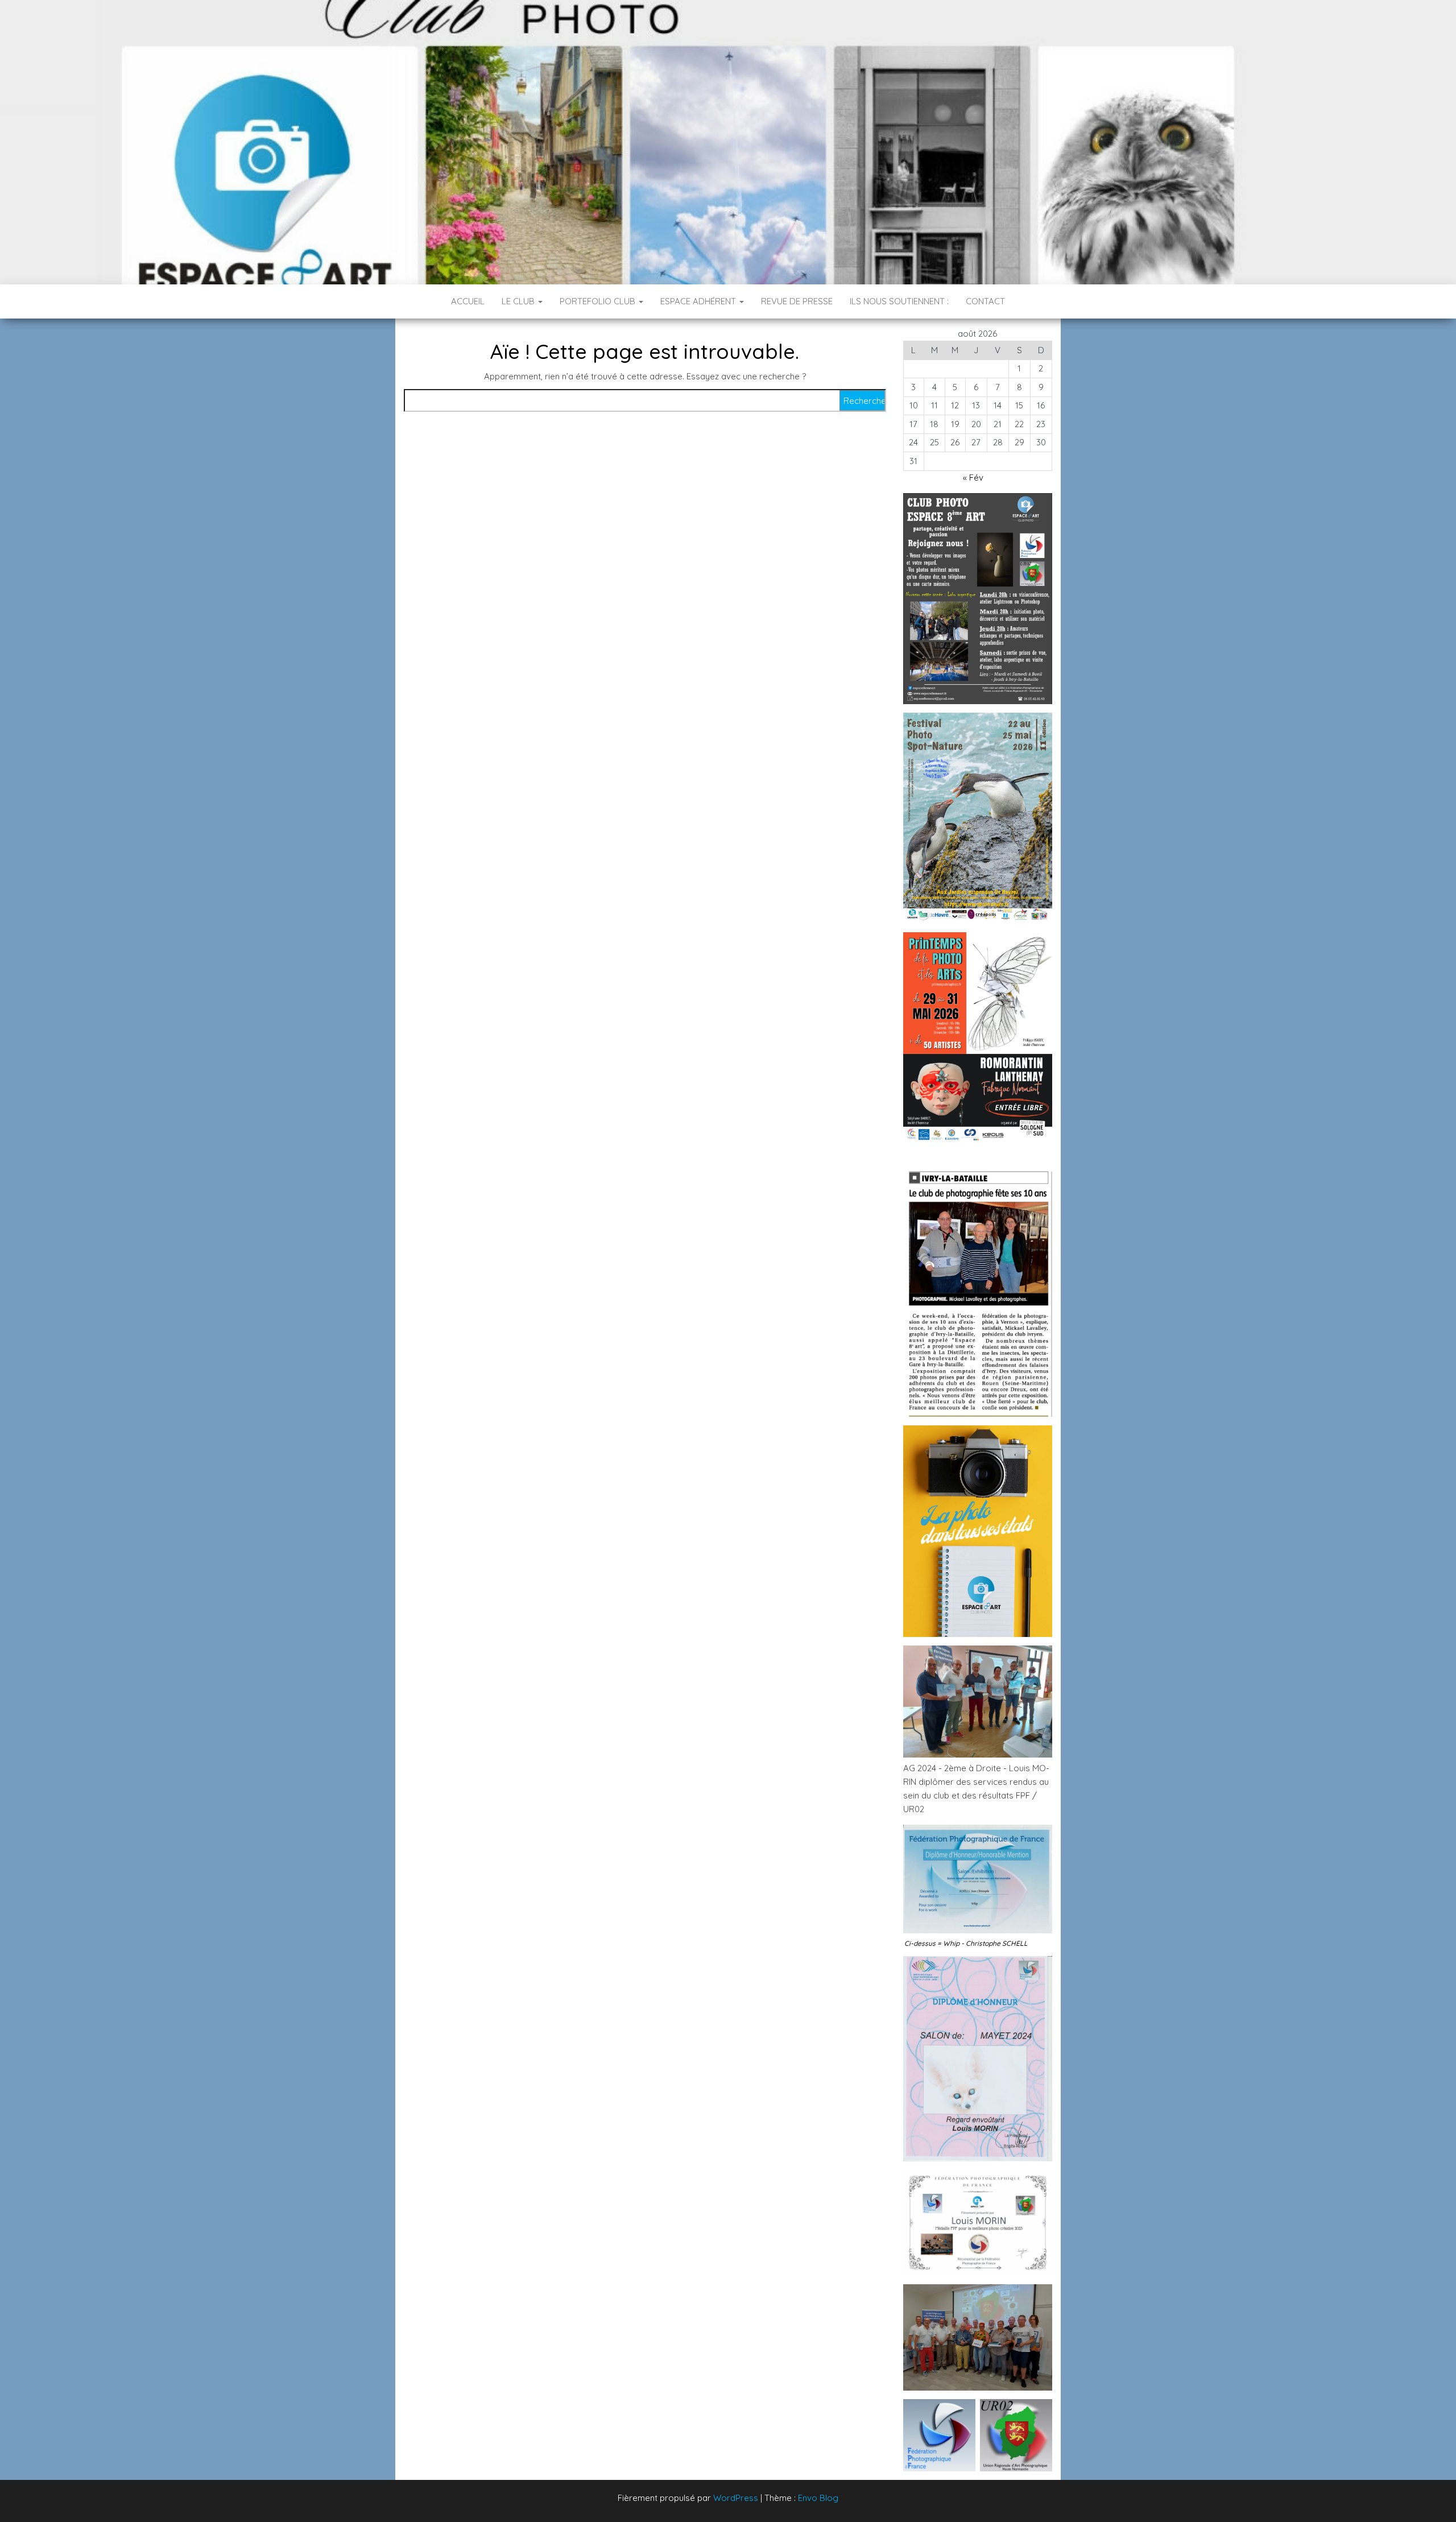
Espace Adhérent (699, 301)
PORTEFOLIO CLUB (599, 301)
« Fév (973, 477)
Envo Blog (818, 2498)
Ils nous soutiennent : (899, 301)
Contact (985, 301)
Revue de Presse (797, 301)
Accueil (468, 301)
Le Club (519, 301)
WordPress (736, 2498)
